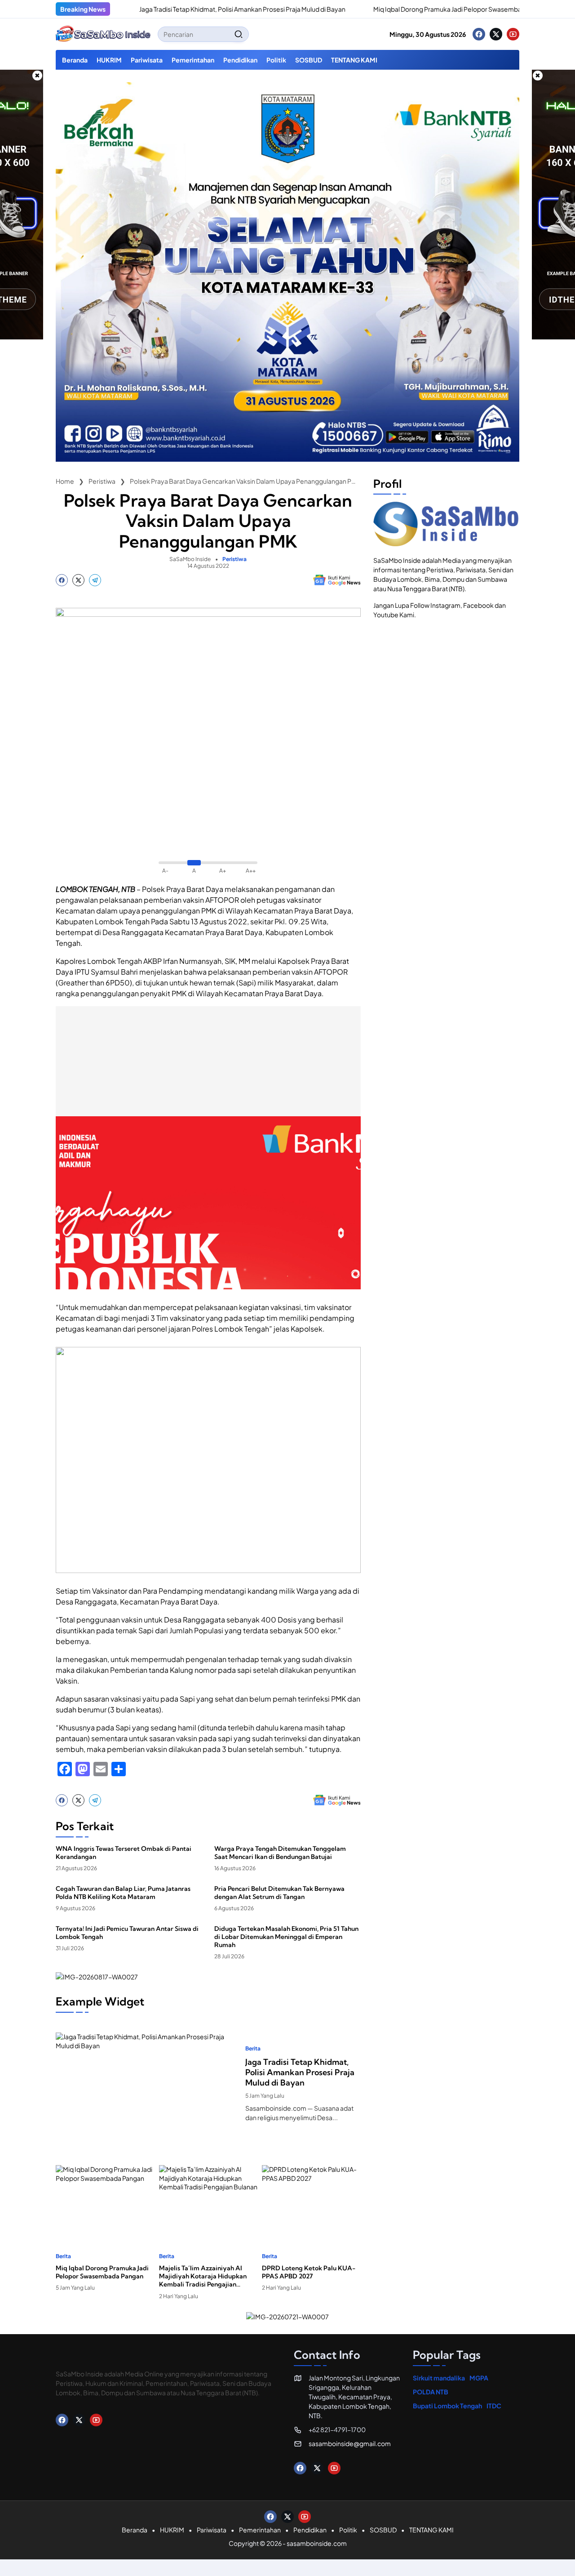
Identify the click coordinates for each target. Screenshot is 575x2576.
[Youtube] (513, 34)
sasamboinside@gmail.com (350, 2443)
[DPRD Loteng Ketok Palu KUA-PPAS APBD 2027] (311, 2199)
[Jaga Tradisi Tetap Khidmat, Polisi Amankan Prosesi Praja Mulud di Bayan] (147, 2084)
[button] (239, 34)
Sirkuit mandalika (439, 2378)
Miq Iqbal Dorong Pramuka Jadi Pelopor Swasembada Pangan (407, 9)
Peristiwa (234, 559)
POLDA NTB (431, 2392)
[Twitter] (496, 34)
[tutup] (37, 76)
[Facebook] (479, 34)
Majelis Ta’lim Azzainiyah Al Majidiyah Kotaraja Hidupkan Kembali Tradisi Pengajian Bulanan (203, 2276)
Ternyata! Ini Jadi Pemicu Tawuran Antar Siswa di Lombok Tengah (127, 1933)
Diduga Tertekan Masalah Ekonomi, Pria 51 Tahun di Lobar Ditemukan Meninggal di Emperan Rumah (286, 1937)
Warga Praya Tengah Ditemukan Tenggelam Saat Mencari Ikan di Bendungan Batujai (280, 1853)
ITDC (494, 2406)
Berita (253, 2049)
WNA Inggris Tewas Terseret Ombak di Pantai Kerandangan (124, 1853)
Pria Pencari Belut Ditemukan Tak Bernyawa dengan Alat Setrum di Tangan (279, 1893)
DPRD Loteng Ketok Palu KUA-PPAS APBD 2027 (309, 2272)
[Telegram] (95, 580)
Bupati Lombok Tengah (447, 2406)
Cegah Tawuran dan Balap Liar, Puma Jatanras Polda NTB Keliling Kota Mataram (123, 1893)
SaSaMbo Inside (190, 559)
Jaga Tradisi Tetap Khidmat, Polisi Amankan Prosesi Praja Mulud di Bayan (186, 9)
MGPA (479, 2378)
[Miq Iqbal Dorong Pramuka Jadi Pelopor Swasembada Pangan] (307, 9)
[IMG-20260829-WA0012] (287, 459)
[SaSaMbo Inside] (103, 34)
